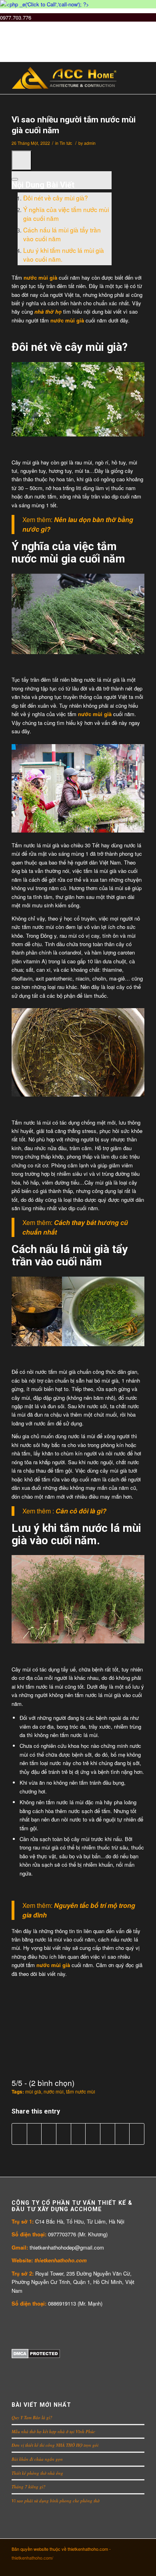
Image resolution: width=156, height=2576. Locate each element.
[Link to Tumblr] (90, 2566)
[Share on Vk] (108, 2134)
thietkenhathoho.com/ (32, 2558)
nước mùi (54, 2092)
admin (90, 143)
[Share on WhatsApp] (49, 2134)
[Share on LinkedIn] (78, 2134)
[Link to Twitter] (78, 2566)
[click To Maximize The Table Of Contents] (22, 160)
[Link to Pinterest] (114, 2566)
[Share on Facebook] (19, 2134)
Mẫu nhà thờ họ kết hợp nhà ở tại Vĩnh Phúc (53, 2431)
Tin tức (66, 143)
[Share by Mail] (137, 2134)
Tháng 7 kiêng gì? (29, 2487)
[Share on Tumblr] (93, 2134)
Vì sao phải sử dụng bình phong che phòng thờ (56, 2501)
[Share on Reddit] (122, 2134)
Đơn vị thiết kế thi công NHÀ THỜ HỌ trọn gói (55, 2445)
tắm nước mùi (81, 2092)
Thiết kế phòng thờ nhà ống (37, 2473)
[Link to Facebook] (102, 2566)
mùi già (33, 2092)
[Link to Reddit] (126, 2566)
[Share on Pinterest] (64, 2134)
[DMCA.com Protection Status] (36, 2356)
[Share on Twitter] (34, 2134)
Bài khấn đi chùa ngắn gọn (37, 2459)
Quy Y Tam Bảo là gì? (32, 2417)
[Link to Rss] (138, 2566)
